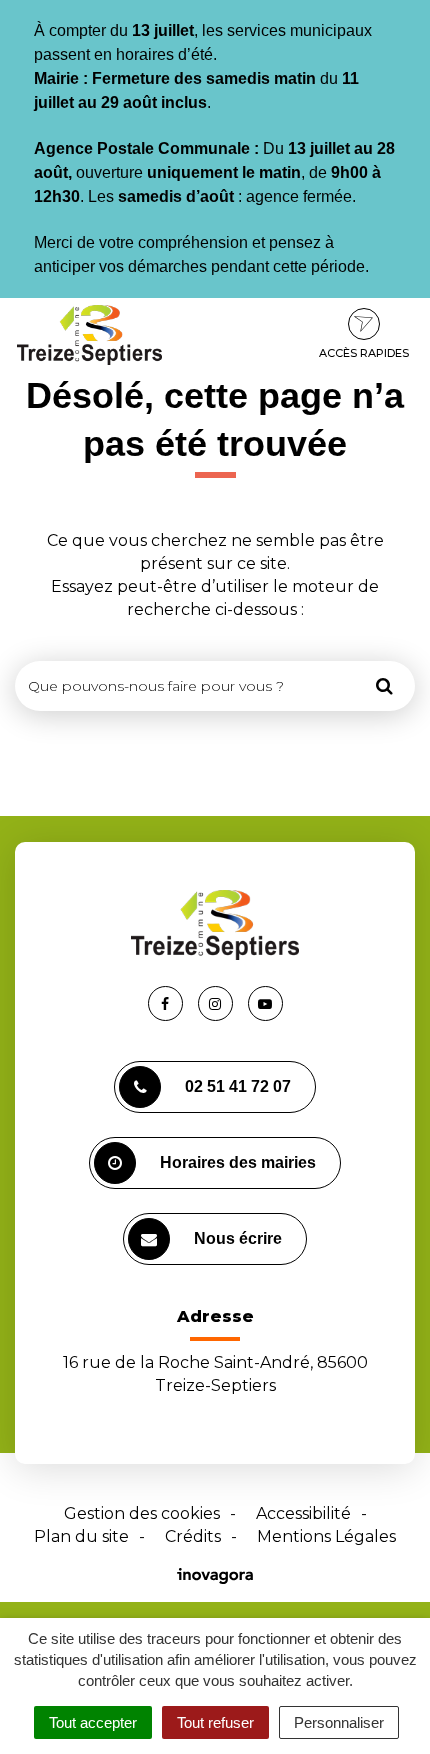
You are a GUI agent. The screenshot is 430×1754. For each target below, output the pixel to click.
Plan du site (81, 1536)
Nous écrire (238, 1238)
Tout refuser (215, 1722)
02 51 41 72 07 (238, 1086)
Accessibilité (303, 1513)
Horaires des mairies (238, 1162)
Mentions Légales (326, 1536)
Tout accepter (93, 1722)
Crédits (193, 1536)
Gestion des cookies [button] (142, 1513)
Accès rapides (364, 353)
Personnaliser (339, 1722)
